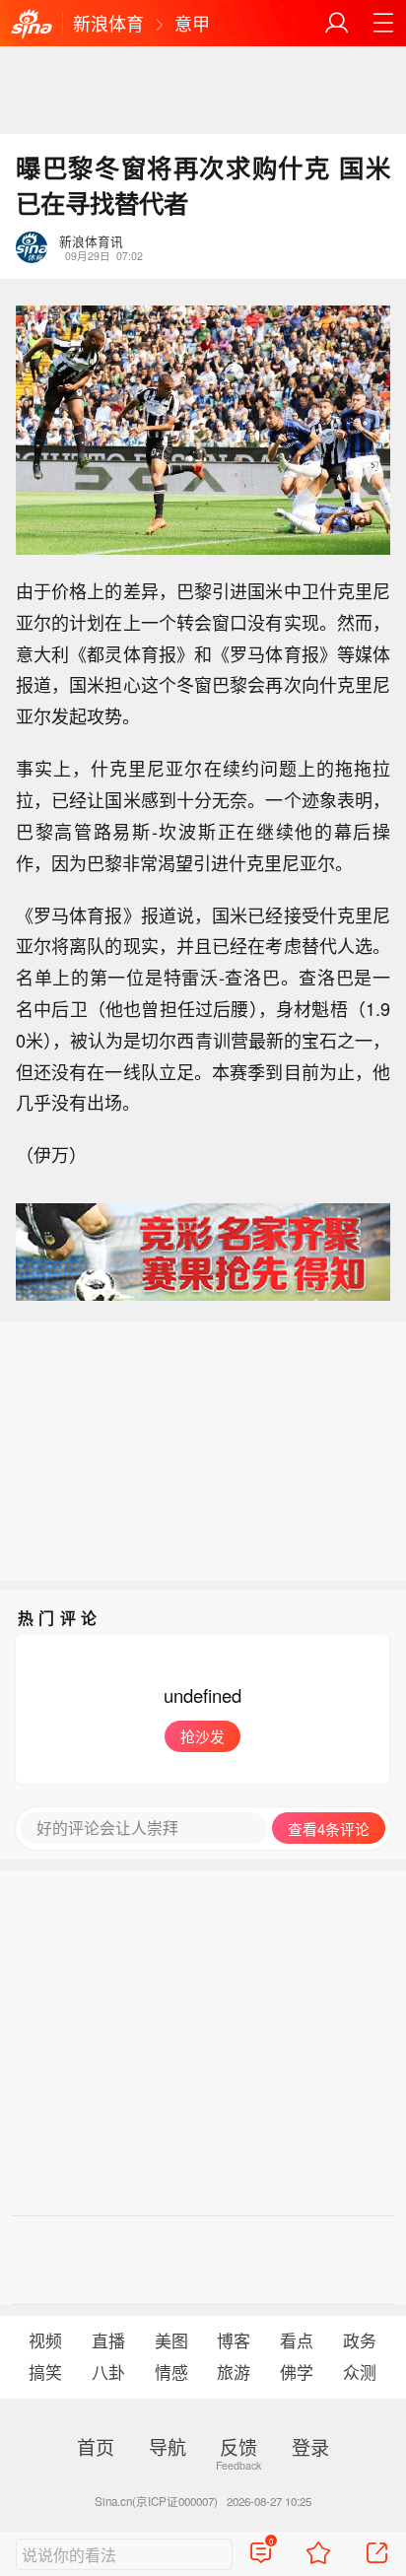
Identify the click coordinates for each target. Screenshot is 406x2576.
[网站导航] (383, 23)
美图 (171, 2340)
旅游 (234, 2372)
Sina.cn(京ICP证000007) (156, 2501)
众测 (360, 2372)
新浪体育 (108, 23)
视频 (45, 2340)
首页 (96, 2446)
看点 (297, 2340)
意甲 (192, 23)
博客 (234, 2340)
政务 (360, 2340)
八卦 (108, 2372)
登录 (310, 2446)
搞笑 (45, 2372)
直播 (108, 2340)
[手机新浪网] (32, 25)
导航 (168, 2446)
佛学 (297, 2372)
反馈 (238, 2446)
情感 (171, 2372)
